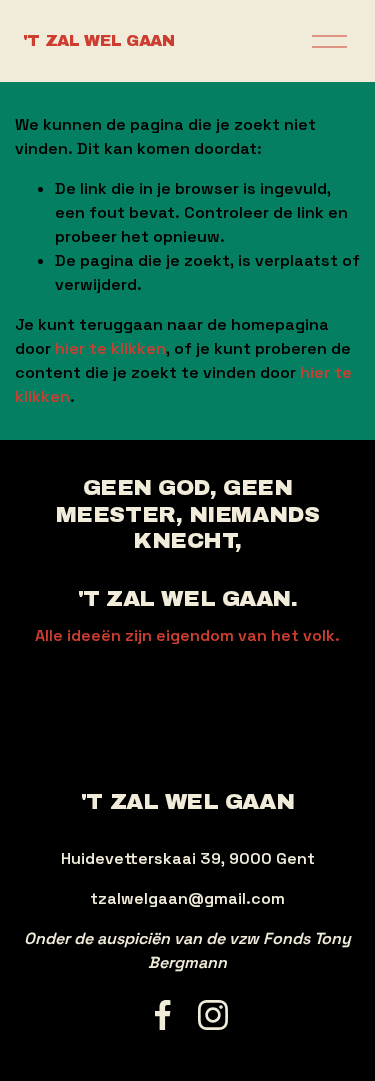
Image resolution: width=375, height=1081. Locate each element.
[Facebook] (163, 1015)
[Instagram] (213, 1015)
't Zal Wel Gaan (99, 40)
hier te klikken (110, 348)
